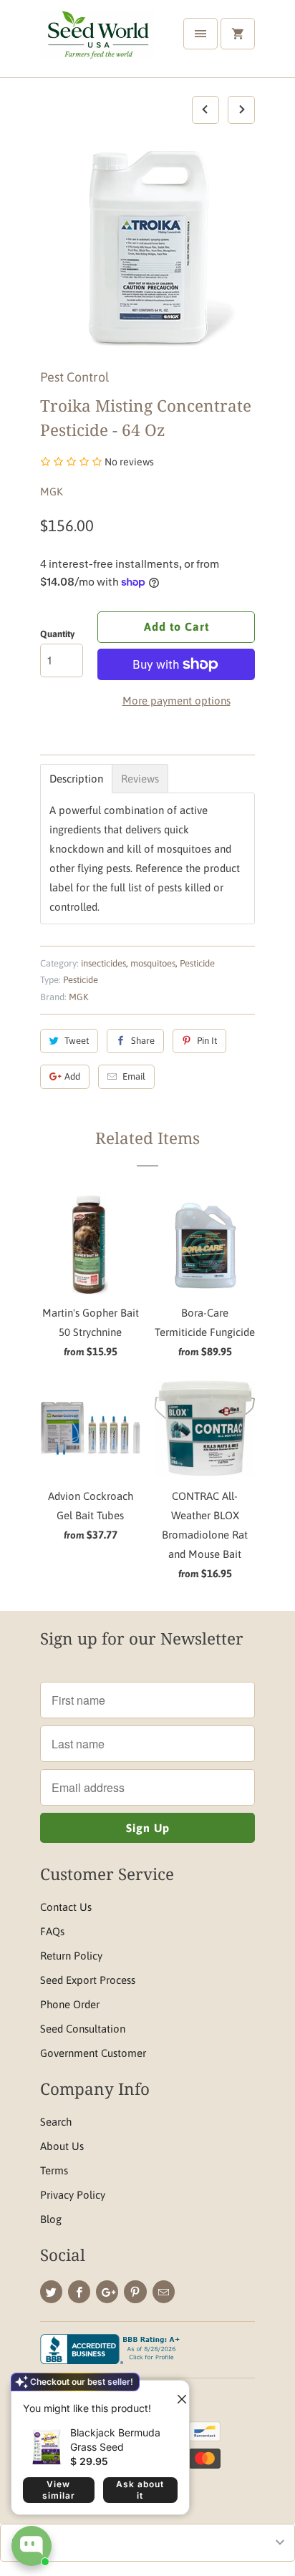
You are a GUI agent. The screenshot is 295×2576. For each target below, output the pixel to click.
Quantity (57, 634)
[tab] (76, 779)
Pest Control (74, 377)
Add (72, 1076)
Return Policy (71, 1956)
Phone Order (70, 2004)
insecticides (103, 963)
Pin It (207, 1041)
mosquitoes (153, 963)
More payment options (176, 701)
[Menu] (200, 34)
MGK (52, 492)
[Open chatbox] (32, 2546)
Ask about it (140, 2490)
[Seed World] (97, 44)
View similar (59, 2490)
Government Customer (93, 2053)
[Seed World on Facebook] (79, 2292)
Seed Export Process (88, 1980)
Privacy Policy (73, 2195)
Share (143, 1041)
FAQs (52, 1931)
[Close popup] (176, 2393)
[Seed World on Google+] (107, 2292)
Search (56, 2122)
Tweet (77, 1041)
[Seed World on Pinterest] (135, 2292)
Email (134, 1076)
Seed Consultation (83, 2029)
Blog (51, 2219)
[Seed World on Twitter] (51, 2292)
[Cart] (238, 34)
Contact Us (66, 1907)
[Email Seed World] (164, 2292)
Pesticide (197, 963)
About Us (62, 2146)
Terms (54, 2170)
